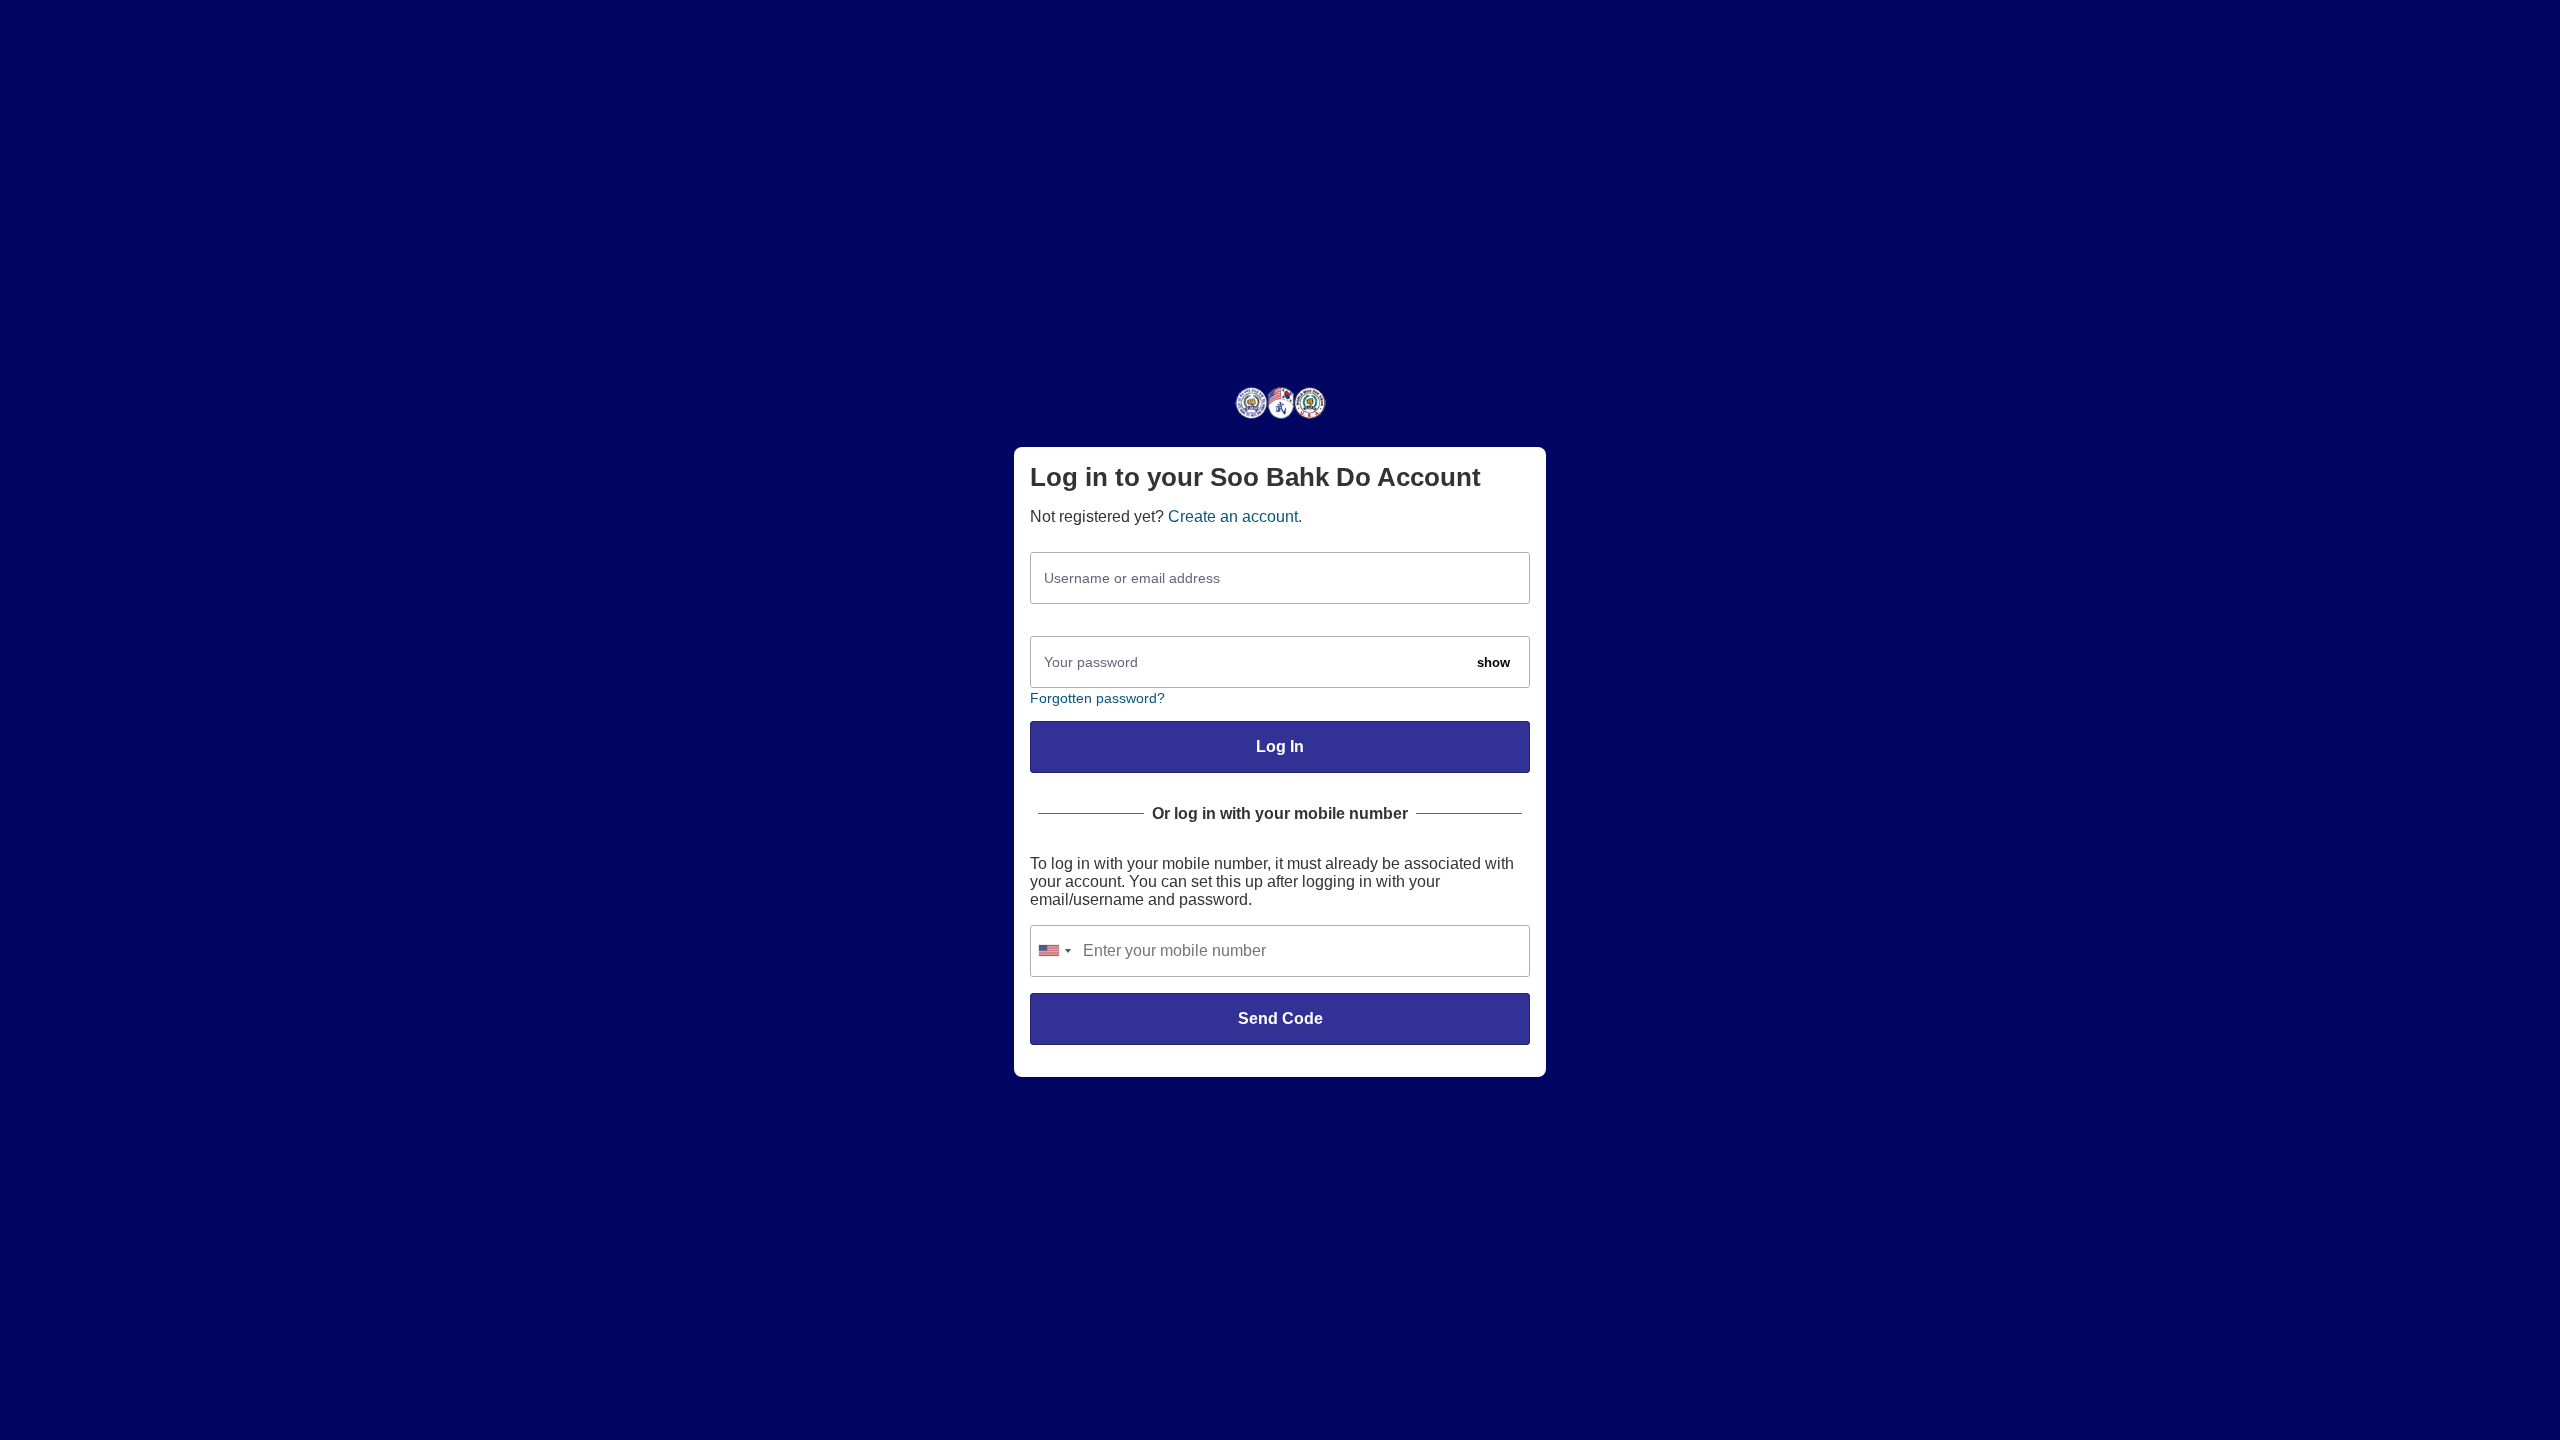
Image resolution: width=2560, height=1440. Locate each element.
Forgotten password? (1097, 698)
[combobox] (1054, 951)
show (1493, 662)
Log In (1280, 746)
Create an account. (1235, 516)
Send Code (1280, 1018)
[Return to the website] (1280, 417)
